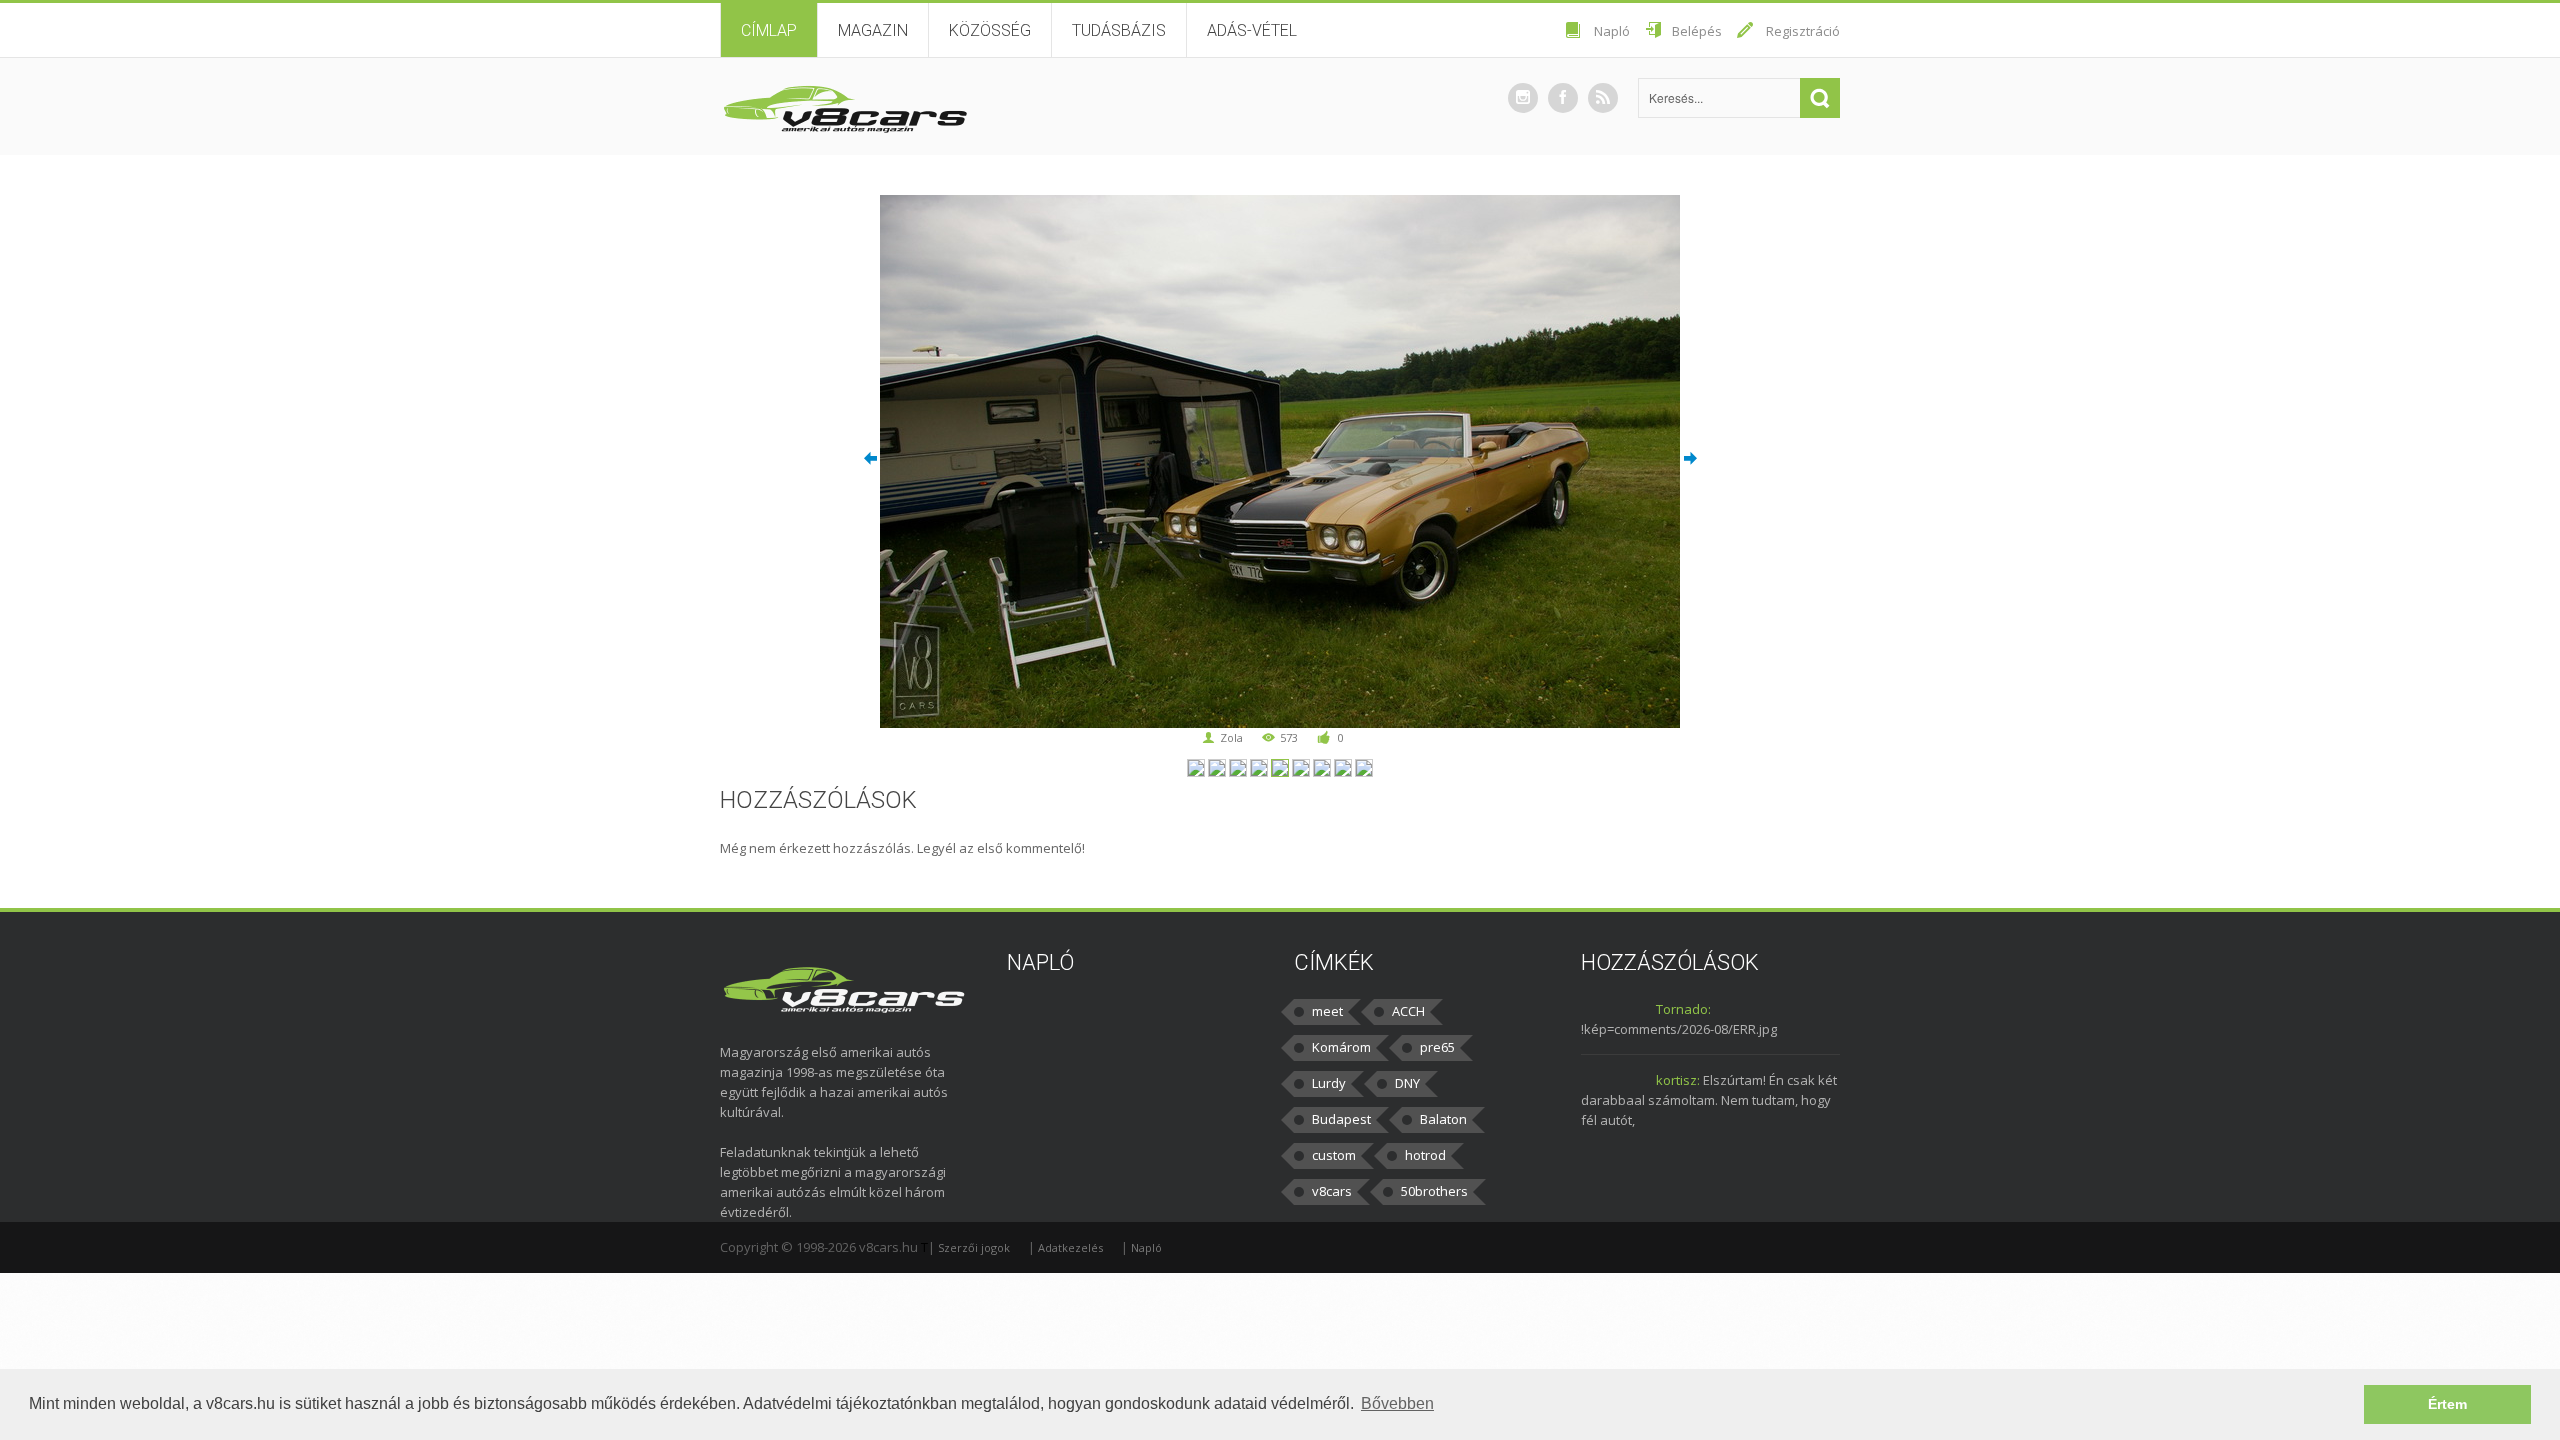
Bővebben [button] (1397, 1403)
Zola (1231, 737)
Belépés (1697, 31)
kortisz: (1678, 1080)
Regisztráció (1803, 31)
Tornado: (1683, 1009)
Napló (1612, 31)
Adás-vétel (1252, 30)
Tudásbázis (1119, 30)
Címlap (769, 30)
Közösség (990, 30)
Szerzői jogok (974, 1247)
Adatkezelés (1070, 1247)
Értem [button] (2447, 1404)
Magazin (873, 30)
